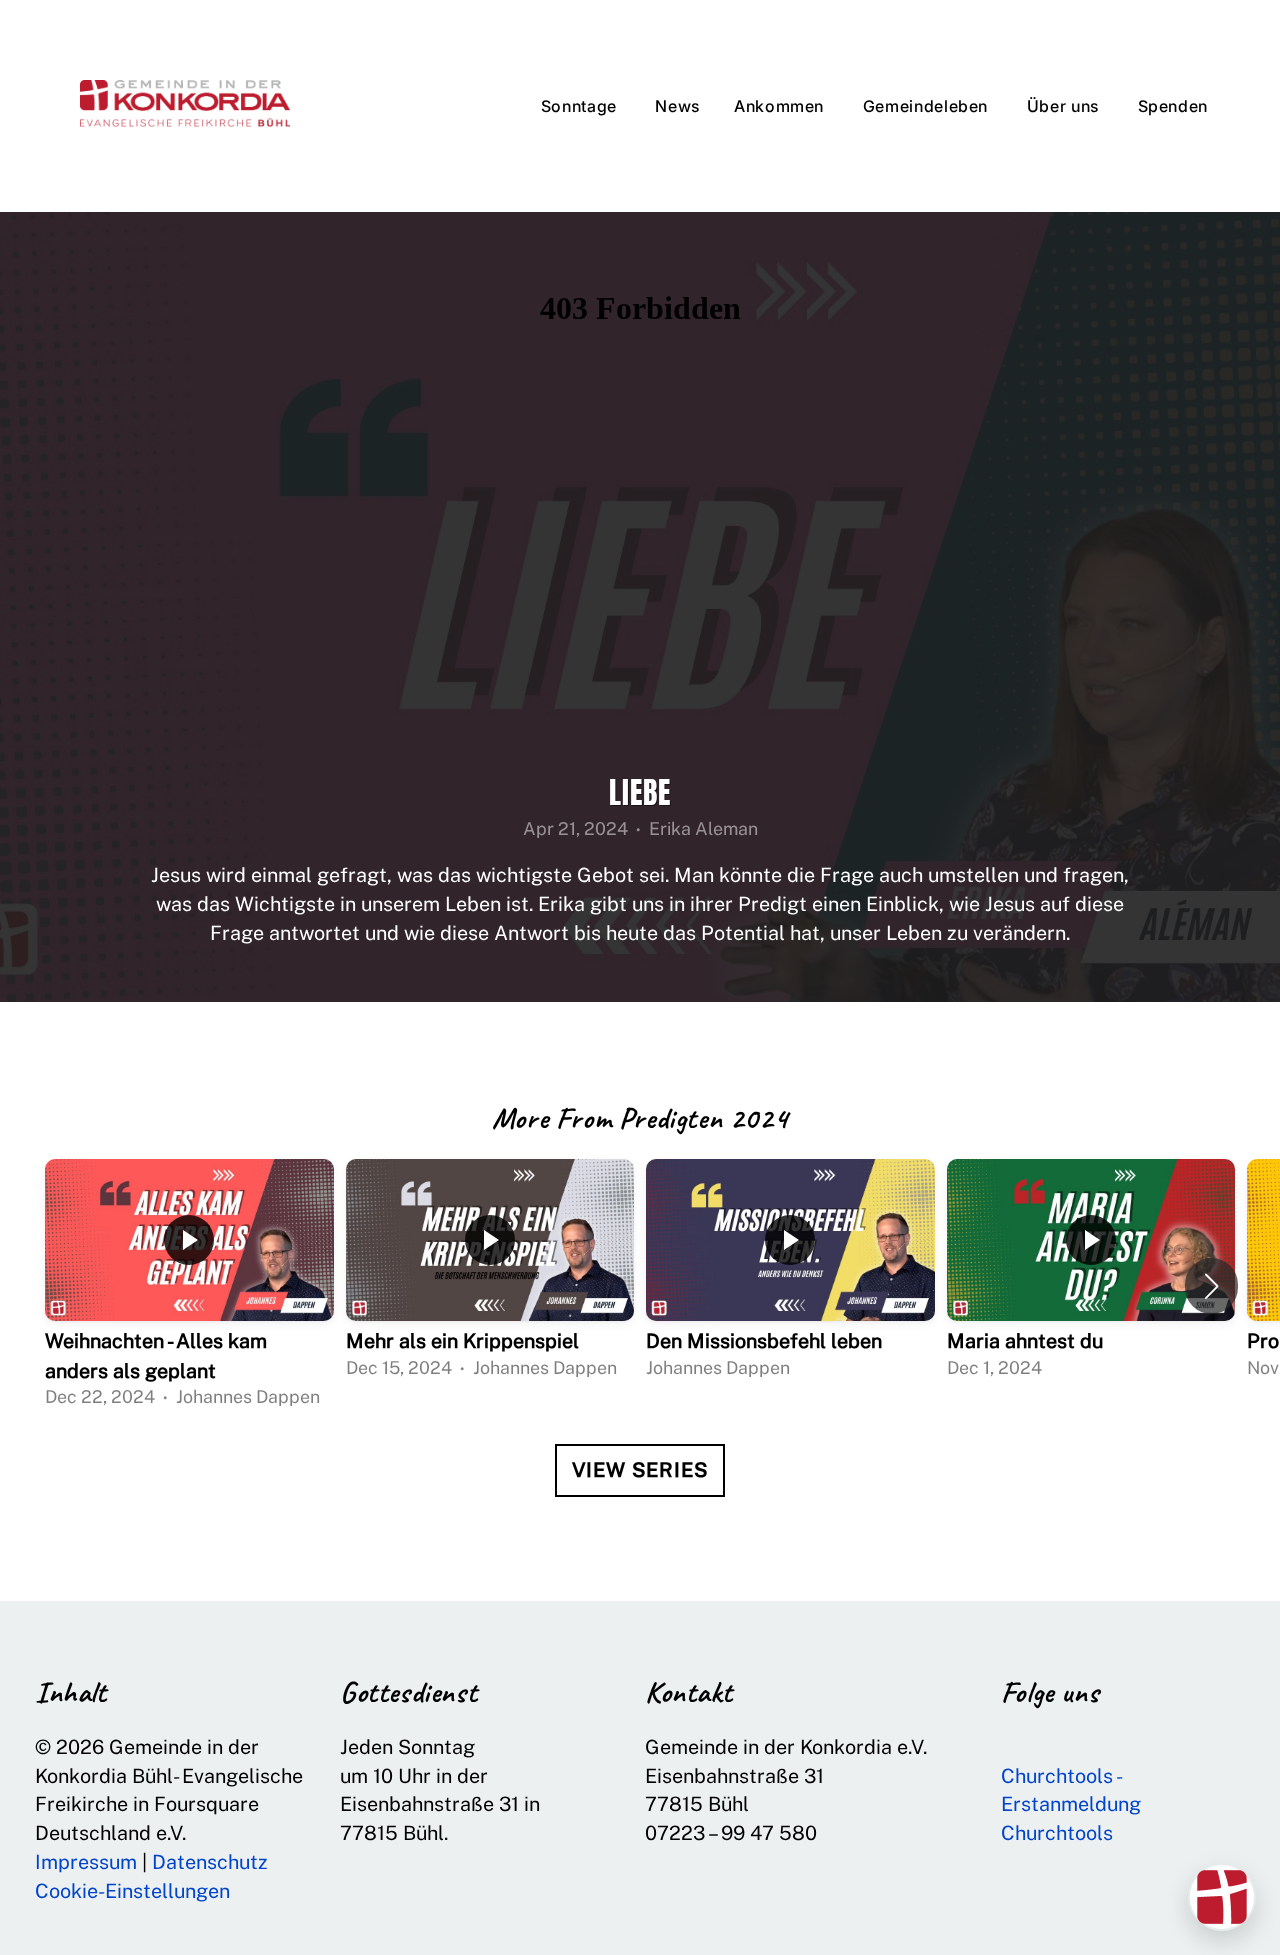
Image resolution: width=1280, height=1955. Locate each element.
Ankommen (781, 106)
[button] (1211, 1286)
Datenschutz (210, 1861)
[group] (189, 1286)
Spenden (1173, 106)
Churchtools (1057, 1832)
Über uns (1065, 106)
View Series (640, 1470)
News (677, 106)
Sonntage (581, 106)
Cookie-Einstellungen (132, 1890)
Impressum (86, 1861)
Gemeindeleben (928, 106)
